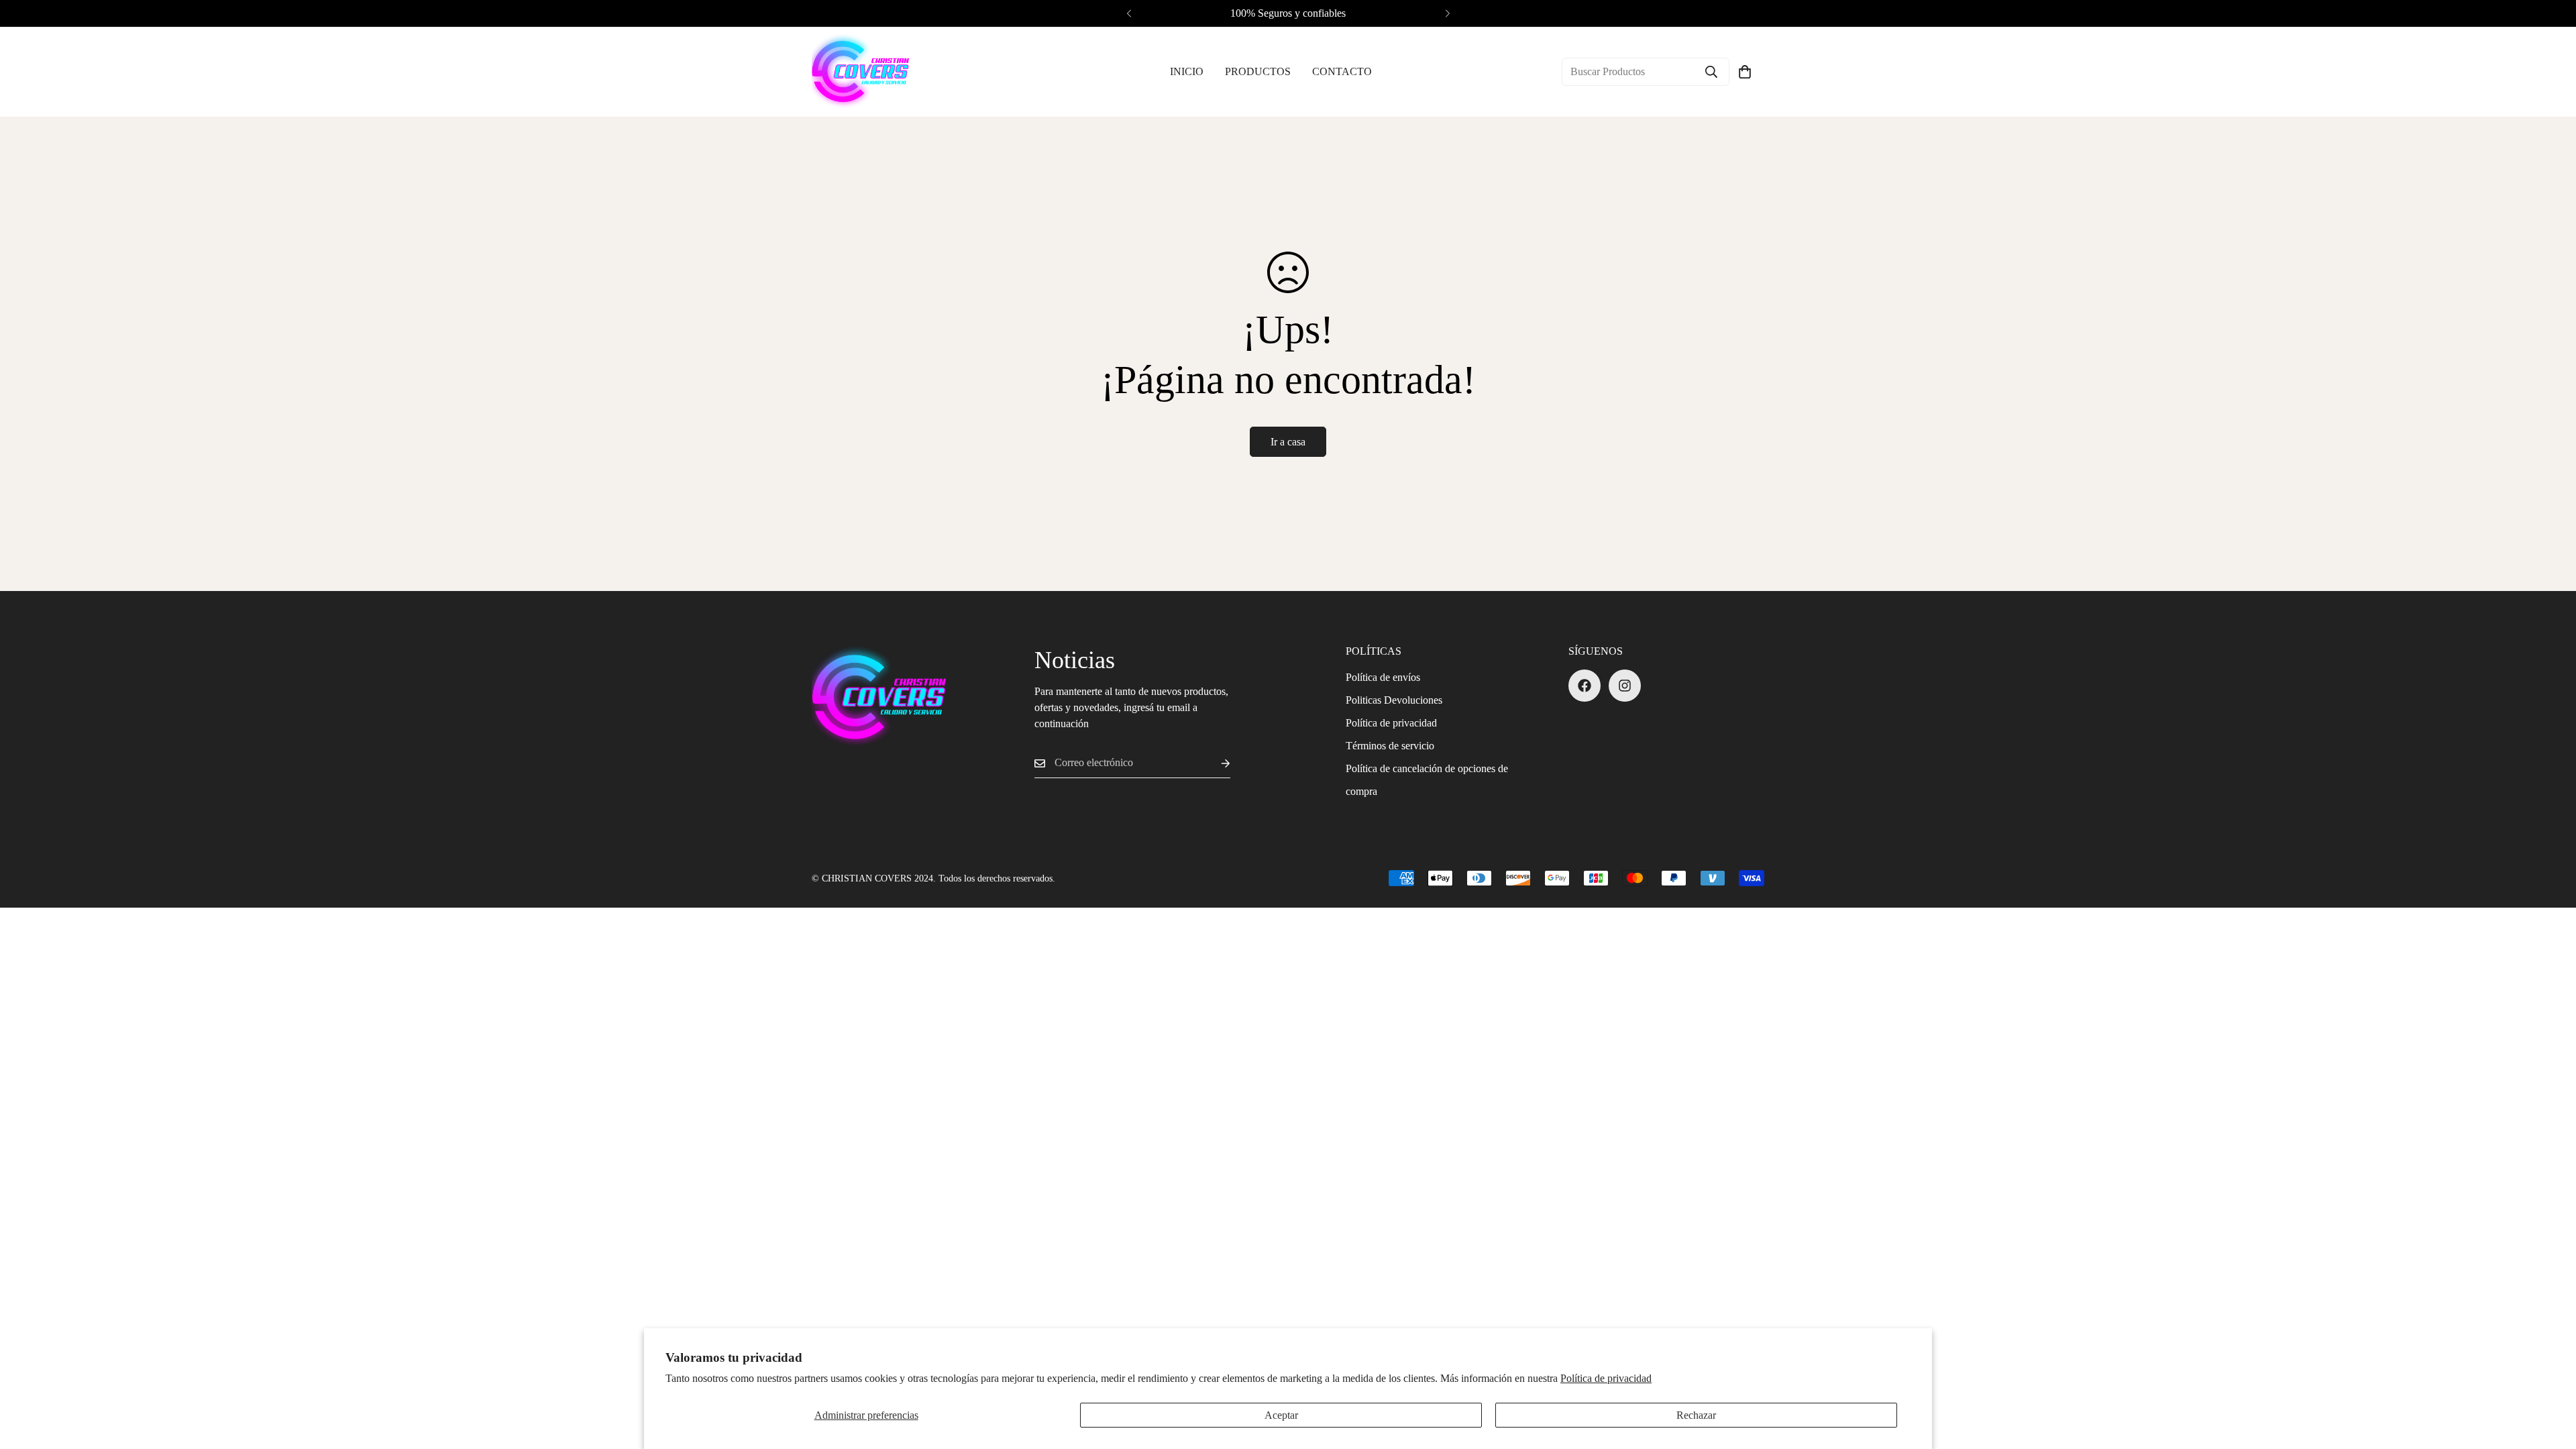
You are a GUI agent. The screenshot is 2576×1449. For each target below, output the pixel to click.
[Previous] (1129, 13)
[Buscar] (1711, 72)
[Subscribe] (1215, 763)
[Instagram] (1625, 686)
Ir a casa (1288, 442)
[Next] (1447, 13)
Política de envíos (1383, 677)
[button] (1745, 72)
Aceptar (1281, 1415)
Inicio (1187, 71)
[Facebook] (1585, 686)
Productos (1258, 71)
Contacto (1342, 71)
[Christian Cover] (860, 72)
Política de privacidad (1606, 1378)
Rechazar (1696, 1415)
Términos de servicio (1390, 746)
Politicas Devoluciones (1394, 700)
